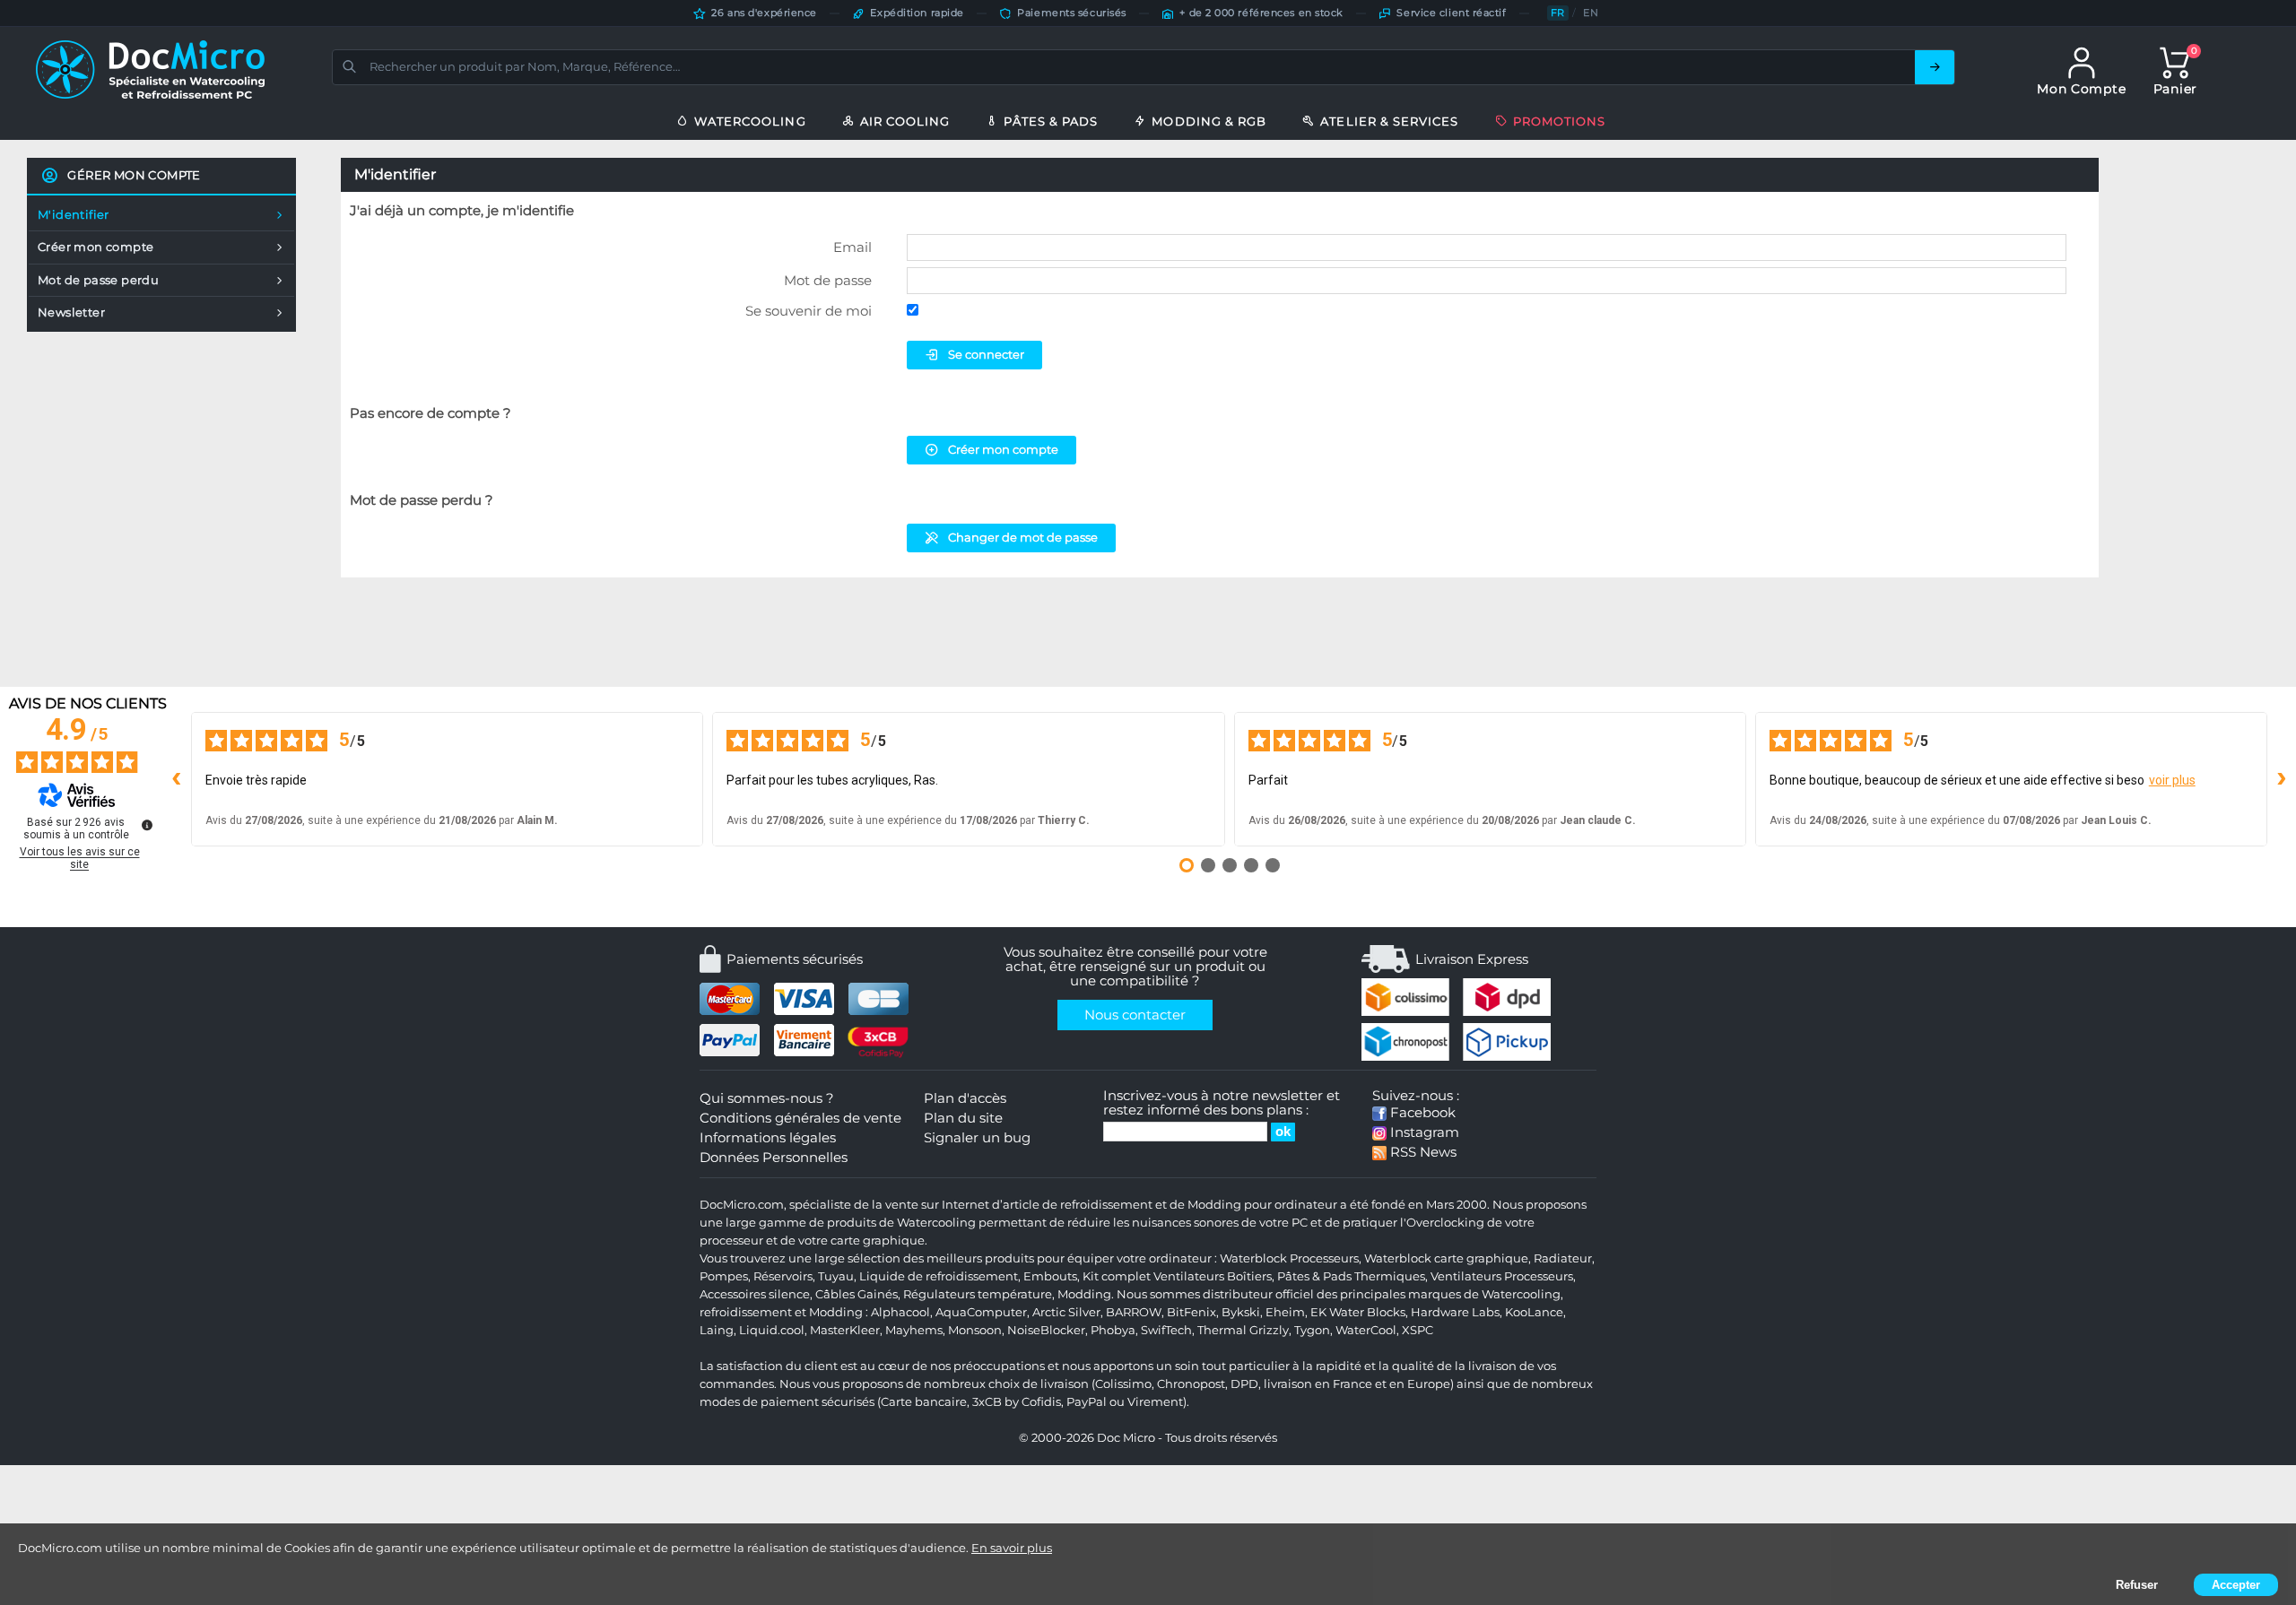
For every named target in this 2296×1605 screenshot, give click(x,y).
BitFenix (1191, 1312)
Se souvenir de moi (809, 311)
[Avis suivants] (2282, 779)
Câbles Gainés (857, 1294)
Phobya (1113, 1330)
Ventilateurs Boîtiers (1213, 1276)
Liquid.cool (772, 1330)
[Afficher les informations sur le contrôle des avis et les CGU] (147, 825)
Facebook (1421, 1113)
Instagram (1423, 1132)
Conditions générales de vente (800, 1118)
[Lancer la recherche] (1935, 67)
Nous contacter (1135, 1015)
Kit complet (1117, 1276)
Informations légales (768, 1138)
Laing (717, 1330)
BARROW (1134, 1312)
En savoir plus (1012, 1548)
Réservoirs (783, 1276)
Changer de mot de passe (1023, 537)
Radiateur (1563, 1258)
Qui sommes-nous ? (767, 1098)
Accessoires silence (755, 1294)
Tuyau (836, 1276)
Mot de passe (828, 280)
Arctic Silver (1066, 1312)
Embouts (1050, 1276)
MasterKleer (845, 1330)
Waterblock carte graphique (1446, 1258)
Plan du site (963, 1118)
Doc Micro (1126, 1438)
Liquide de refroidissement (939, 1276)
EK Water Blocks (1358, 1312)
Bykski (1241, 1312)
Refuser (2137, 1585)
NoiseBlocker (1046, 1330)
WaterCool (1366, 1330)
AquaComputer (981, 1312)
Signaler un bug (977, 1138)
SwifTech (1166, 1330)
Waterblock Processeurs (1289, 1258)
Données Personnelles (774, 1158)
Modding (1084, 1294)
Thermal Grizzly (1243, 1330)
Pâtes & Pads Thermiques (1351, 1276)
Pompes (724, 1276)
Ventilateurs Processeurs (1502, 1276)
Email (852, 247)
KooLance (1534, 1312)
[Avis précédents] (177, 779)
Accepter (2236, 1585)
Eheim (1285, 1312)
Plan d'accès (965, 1098)
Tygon (1312, 1330)
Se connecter (986, 354)
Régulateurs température (978, 1294)
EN (1591, 13)
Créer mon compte (1003, 449)
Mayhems (914, 1330)
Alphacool (900, 1312)
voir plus (2172, 780)
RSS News (1422, 1152)
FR (1558, 13)
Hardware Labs (1455, 1312)
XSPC (1418, 1330)
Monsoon (975, 1330)
